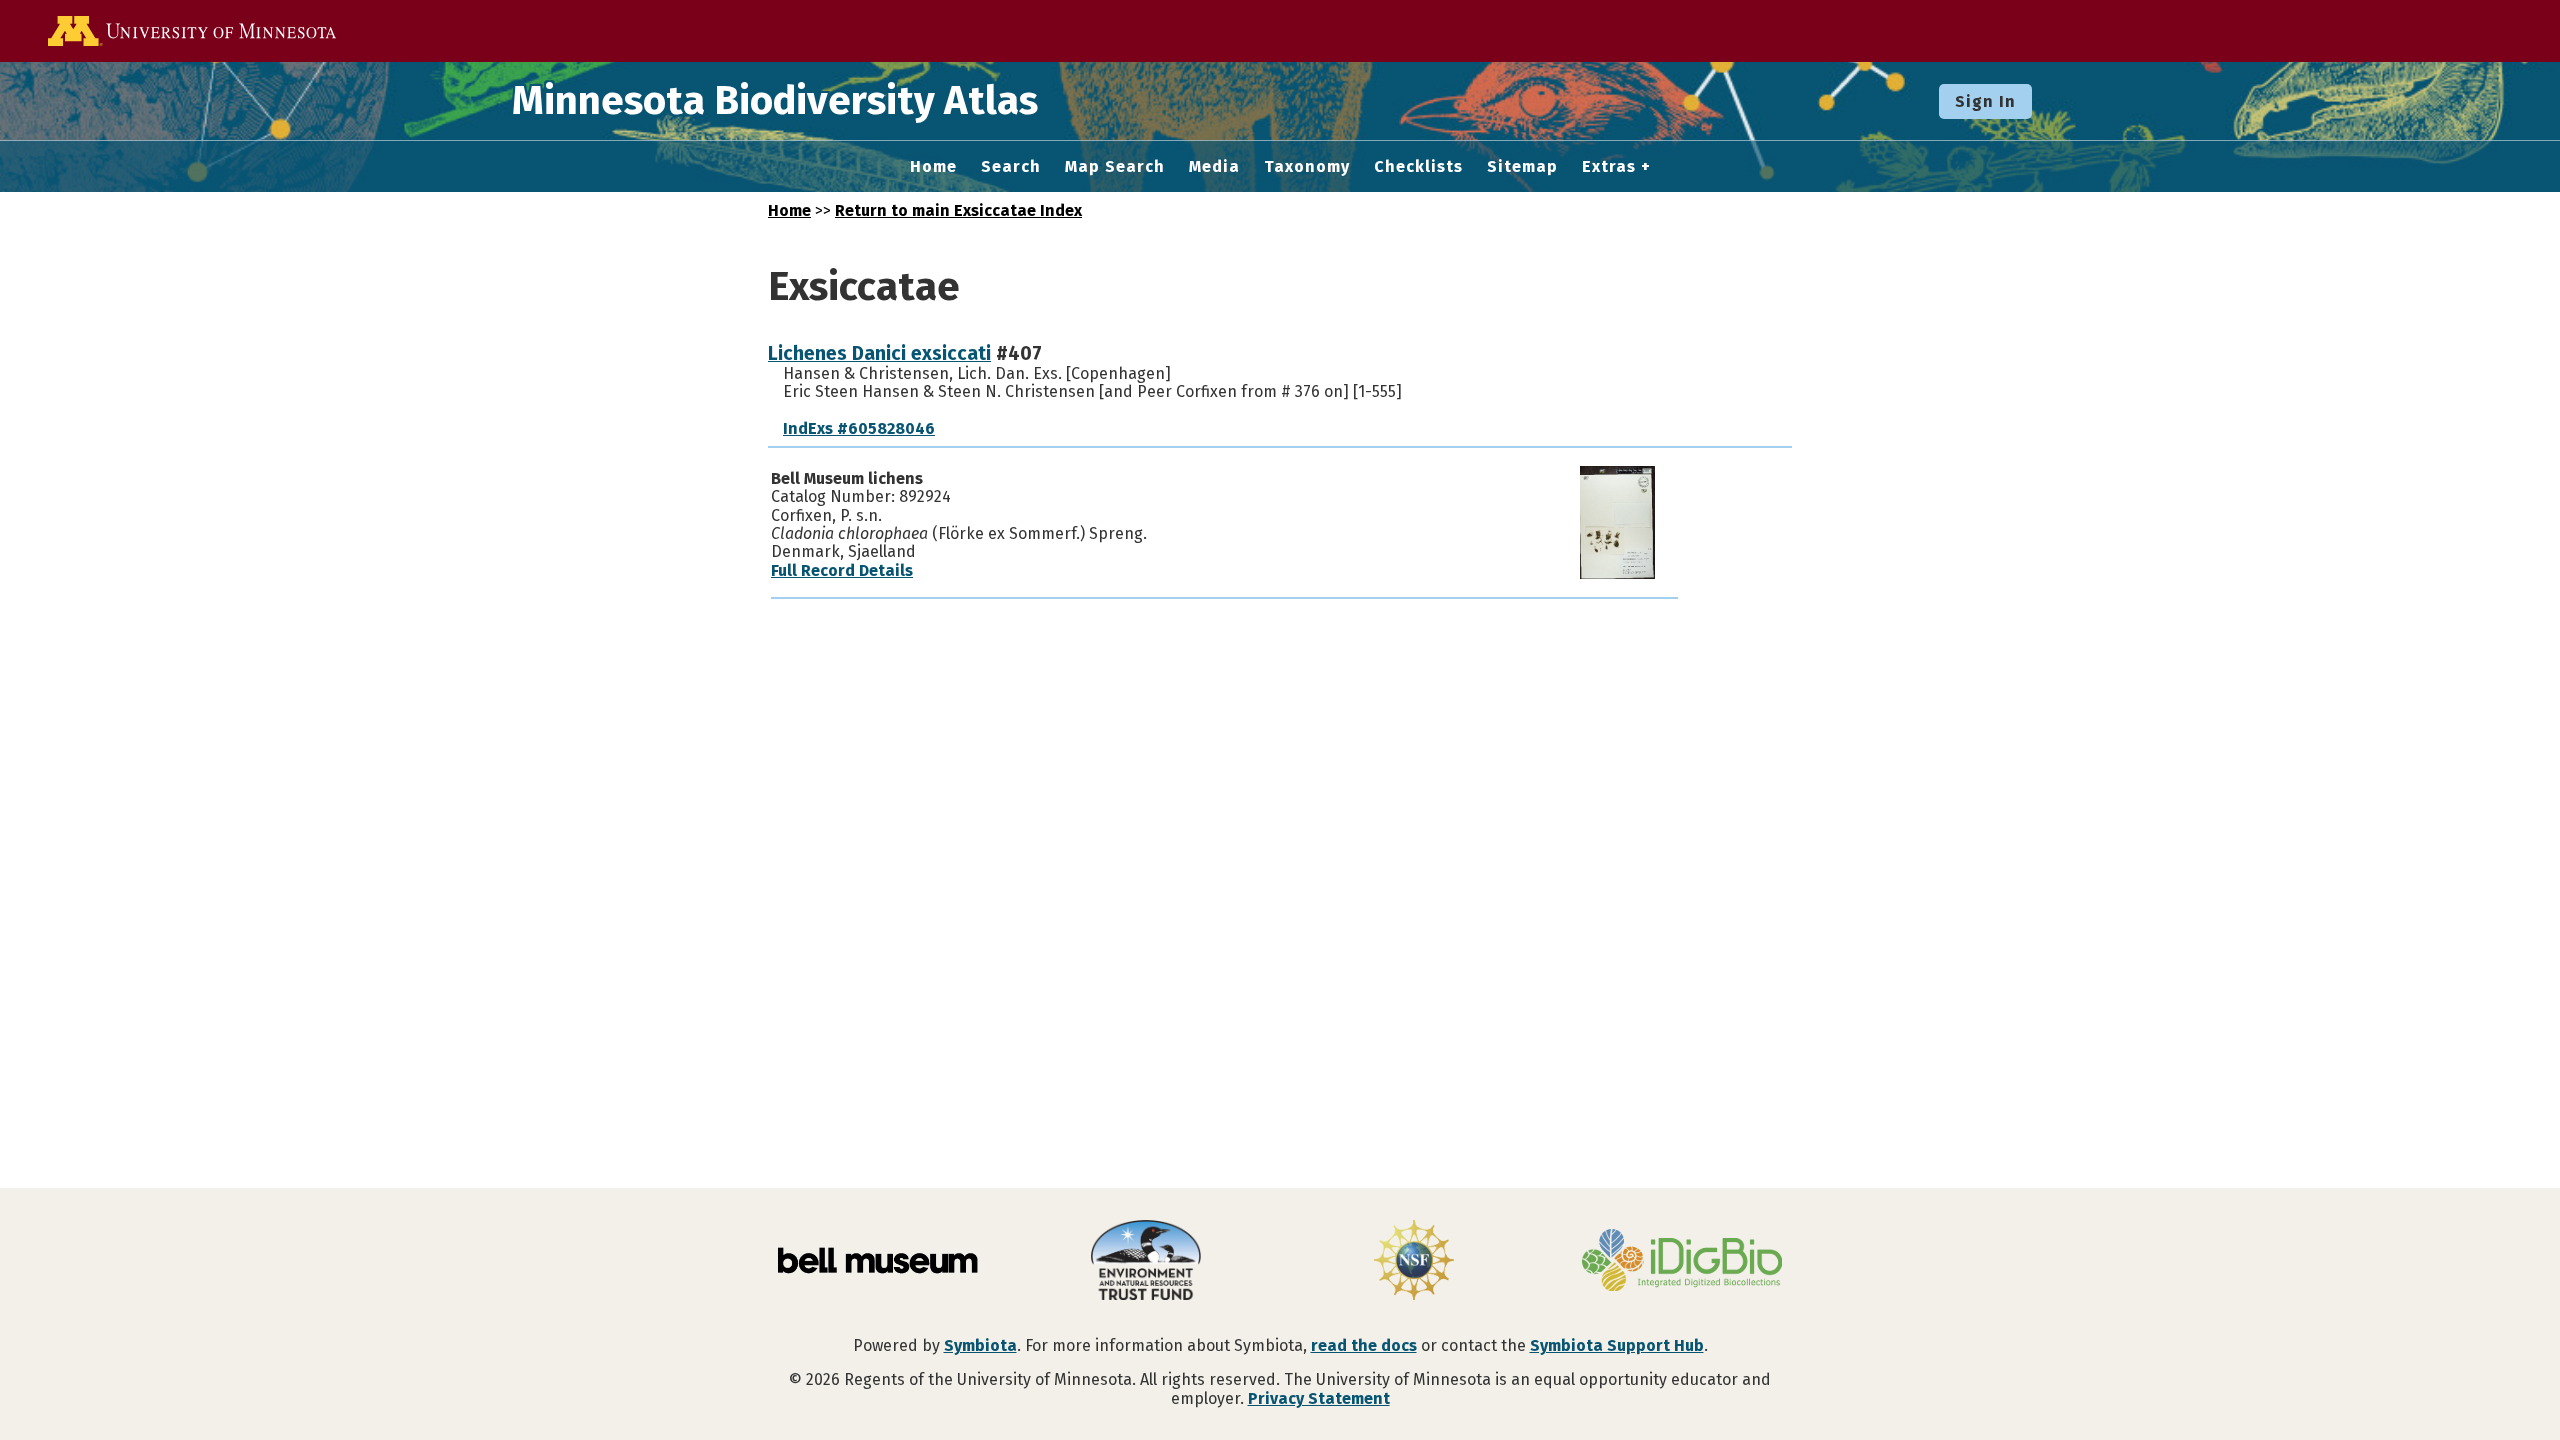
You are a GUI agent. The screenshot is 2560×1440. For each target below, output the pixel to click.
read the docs (1364, 1345)
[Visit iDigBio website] (1682, 1262)
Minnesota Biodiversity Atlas (775, 101)
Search (1011, 167)
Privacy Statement (1319, 1398)
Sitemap (1522, 167)
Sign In (1985, 101)
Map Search (1115, 167)
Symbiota (980, 1345)
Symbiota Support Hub (1617, 1345)
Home (933, 167)
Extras (1609, 167)
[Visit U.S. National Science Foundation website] (1414, 1262)
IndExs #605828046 (859, 428)
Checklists (1418, 167)
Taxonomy (1307, 167)
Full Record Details (842, 570)
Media (1214, 167)
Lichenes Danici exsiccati (879, 353)
